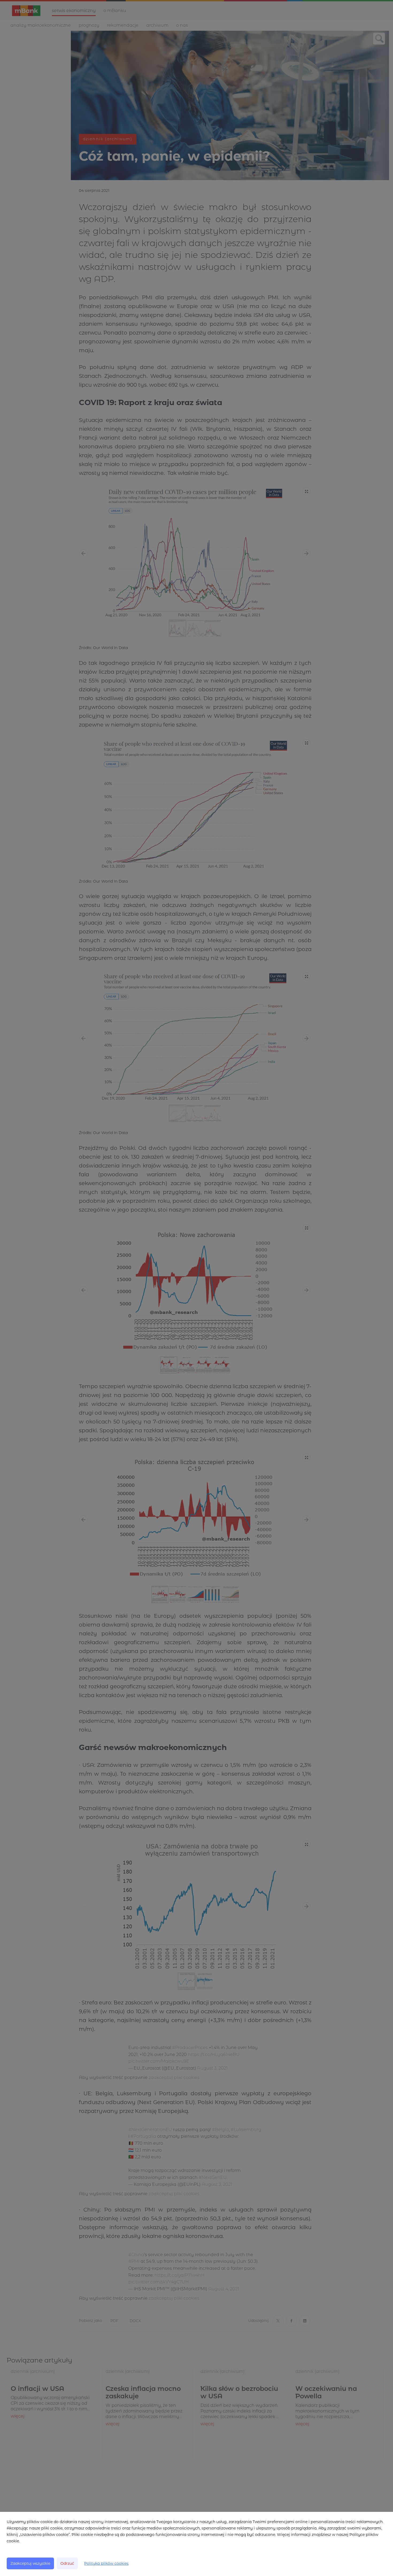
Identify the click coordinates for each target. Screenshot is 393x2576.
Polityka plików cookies (106, 2563)
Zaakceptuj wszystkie (30, 2563)
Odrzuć (67, 2563)
